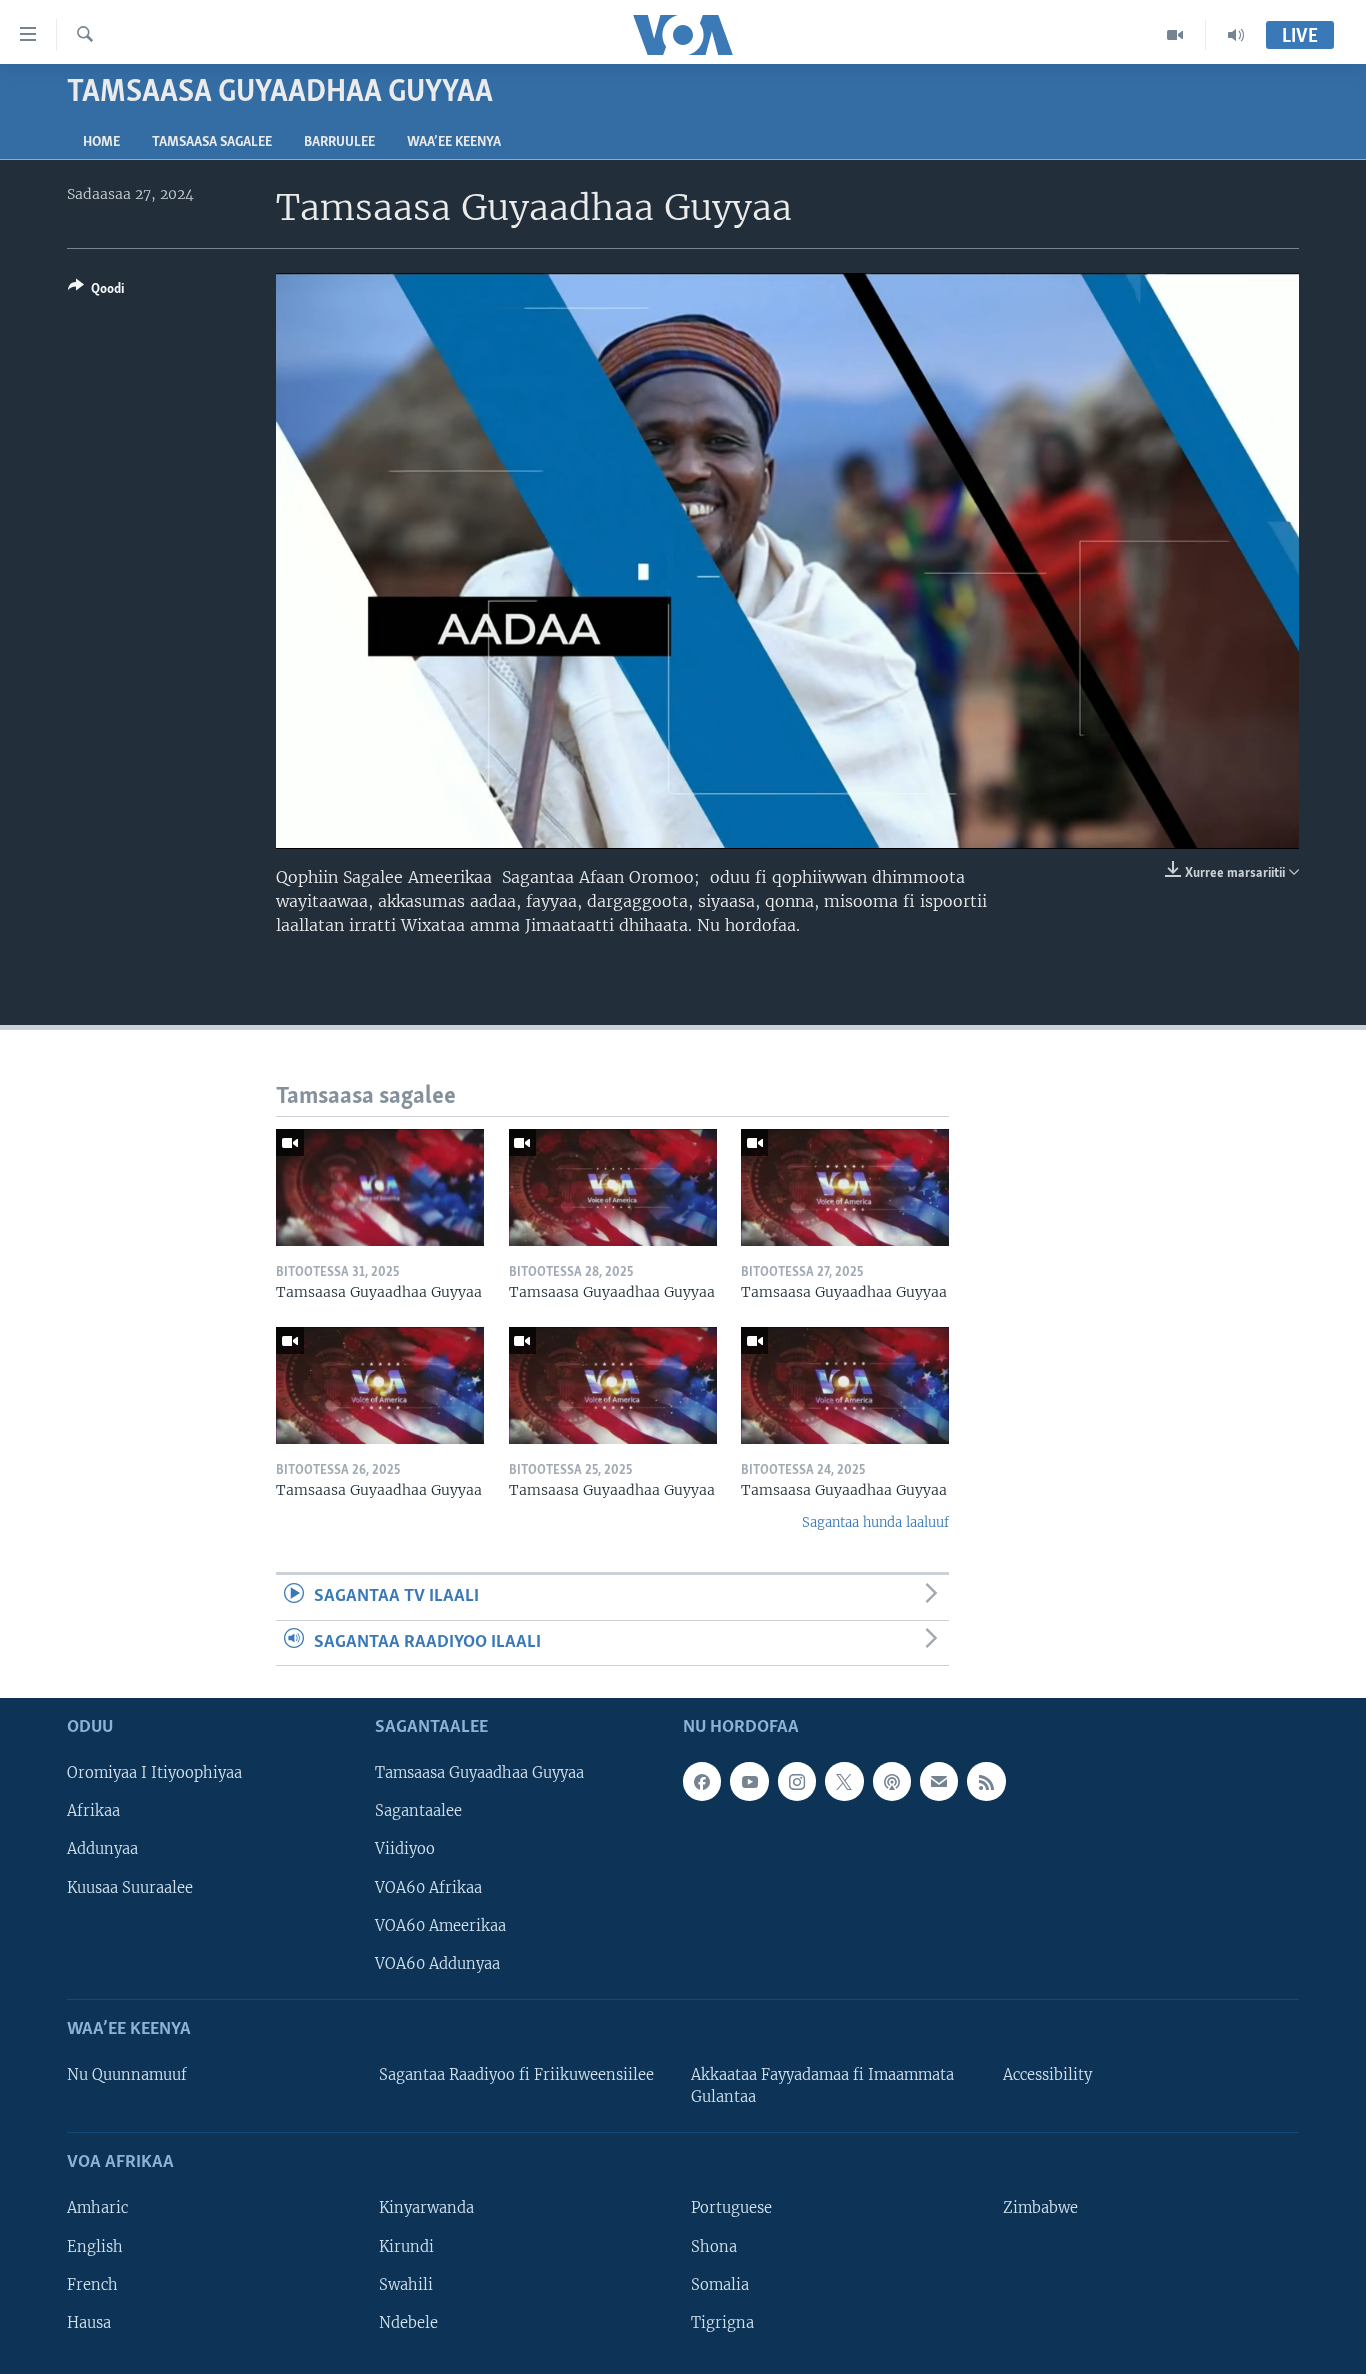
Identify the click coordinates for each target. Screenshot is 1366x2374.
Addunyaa (102, 1849)
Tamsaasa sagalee (212, 142)
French (92, 2285)
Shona (714, 2247)
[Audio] (1236, 35)
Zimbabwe (1040, 2208)
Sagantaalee (418, 1811)
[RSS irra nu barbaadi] (986, 1781)
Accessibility (1047, 2075)
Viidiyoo (405, 1849)
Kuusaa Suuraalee (130, 1888)
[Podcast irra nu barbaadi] (892, 1781)
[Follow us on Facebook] (702, 1781)
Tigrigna (722, 2323)
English (95, 2247)
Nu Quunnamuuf (127, 2075)
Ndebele (408, 2323)
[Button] (96, 292)
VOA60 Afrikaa (428, 1888)
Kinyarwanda (426, 2208)
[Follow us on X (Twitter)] (844, 1781)
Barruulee (339, 142)
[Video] (1175, 35)
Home (101, 142)
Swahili (406, 2285)
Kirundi (406, 2247)
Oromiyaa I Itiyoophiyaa (154, 1773)
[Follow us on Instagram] (797, 1781)
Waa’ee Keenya (454, 142)
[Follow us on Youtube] (749, 1781)
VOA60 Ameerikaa (440, 1926)
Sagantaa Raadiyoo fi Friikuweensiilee (516, 2075)
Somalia (720, 2285)
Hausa (89, 2323)
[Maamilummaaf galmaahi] (939, 1781)
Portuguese (731, 2208)
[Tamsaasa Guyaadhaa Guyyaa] (380, 1187)
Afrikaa (93, 1811)
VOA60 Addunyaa (437, 1964)
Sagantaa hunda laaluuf (875, 1522)
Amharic (97, 2208)
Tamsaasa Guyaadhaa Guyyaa (479, 1773)
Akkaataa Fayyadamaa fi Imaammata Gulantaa (822, 2086)
